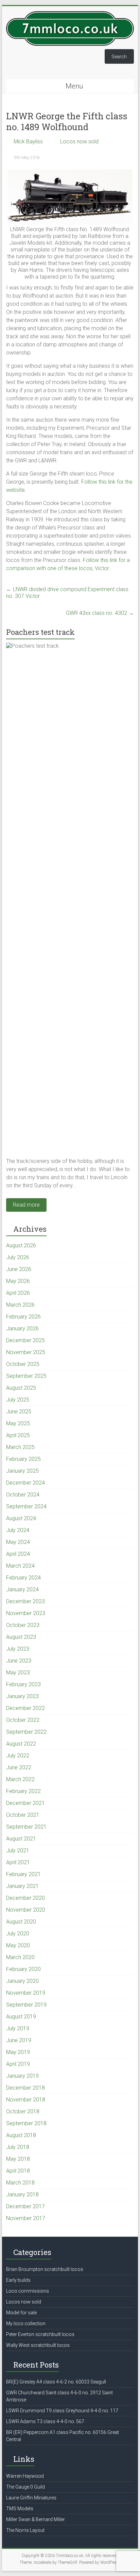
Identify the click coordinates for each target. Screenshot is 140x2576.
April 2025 (18, 1435)
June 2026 (19, 1269)
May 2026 (18, 1281)
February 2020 (23, 1969)
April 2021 (18, 1862)
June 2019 (19, 2040)
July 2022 (18, 1756)
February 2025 (23, 1459)
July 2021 (18, 1850)
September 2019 (26, 2005)
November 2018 (26, 2100)
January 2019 (22, 2076)
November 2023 (26, 1613)
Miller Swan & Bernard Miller (36, 2519)
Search (119, 57)
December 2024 (25, 1483)
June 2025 (19, 1412)
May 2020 (18, 1945)
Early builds (18, 2280)
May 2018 (18, 2159)
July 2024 (18, 1530)
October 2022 (23, 1720)
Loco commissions (28, 2291)
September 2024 (26, 1506)
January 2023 (22, 1696)
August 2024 (21, 1518)
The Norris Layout (25, 2530)
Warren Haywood (25, 2476)
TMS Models (20, 2509)
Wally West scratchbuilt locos (38, 2345)
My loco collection (26, 2323)
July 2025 (18, 1400)
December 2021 (25, 1803)
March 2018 (20, 2183)
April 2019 (18, 2064)
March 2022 (20, 1779)
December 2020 (25, 1898)
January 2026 (22, 1329)
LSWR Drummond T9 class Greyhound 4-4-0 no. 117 (62, 2411)
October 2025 (23, 1364)
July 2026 (18, 1257)
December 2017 (25, 2206)
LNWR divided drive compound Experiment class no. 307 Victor (67, 593)
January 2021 (22, 1886)
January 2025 (22, 1471)
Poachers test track (40, 632)
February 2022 (23, 1791)
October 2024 (23, 1495)
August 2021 (21, 1839)
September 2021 (26, 1827)
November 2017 (26, 2218)
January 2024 (22, 1589)
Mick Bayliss (28, 142)
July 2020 (18, 1934)
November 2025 (26, 1352)
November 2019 (26, 1993)
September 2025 (26, 1376)
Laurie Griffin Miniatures (31, 2498)
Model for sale (21, 2313)
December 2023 (25, 1601)
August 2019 (21, 2017)
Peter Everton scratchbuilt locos (40, 2334)
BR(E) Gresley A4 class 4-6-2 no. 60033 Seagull (56, 2382)
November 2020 (26, 1910)
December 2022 (25, 1708)
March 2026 (20, 1305)
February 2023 (23, 1684)
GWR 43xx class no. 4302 (100, 613)
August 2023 (21, 1637)
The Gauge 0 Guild (25, 2487)
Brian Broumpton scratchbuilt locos (45, 2269)
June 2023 (19, 1661)
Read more (26, 1205)
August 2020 (21, 1922)
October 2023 (23, 1625)
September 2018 (26, 2123)
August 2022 (21, 1744)
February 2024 (23, 1578)
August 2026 (21, 1245)
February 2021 (23, 1874)
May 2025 (18, 1423)
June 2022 (19, 1767)
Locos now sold (79, 142)
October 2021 (23, 1815)
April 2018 (18, 2171)
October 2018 (23, 2111)
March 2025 (20, 1447)
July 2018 (18, 2147)
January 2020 (22, 1981)
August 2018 (21, 2135)
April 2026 (18, 1293)
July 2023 (18, 1649)
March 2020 (20, 1957)
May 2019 (18, 2052)
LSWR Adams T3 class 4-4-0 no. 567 (45, 2421)
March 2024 (20, 1566)
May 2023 (18, 1673)
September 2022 (26, 1732)
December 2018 (25, 2088)
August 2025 (21, 1388)
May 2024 (18, 1542)
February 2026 (23, 1317)
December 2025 (25, 1340)
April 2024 (18, 1554)
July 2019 (18, 2028)
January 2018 (22, 2195)
